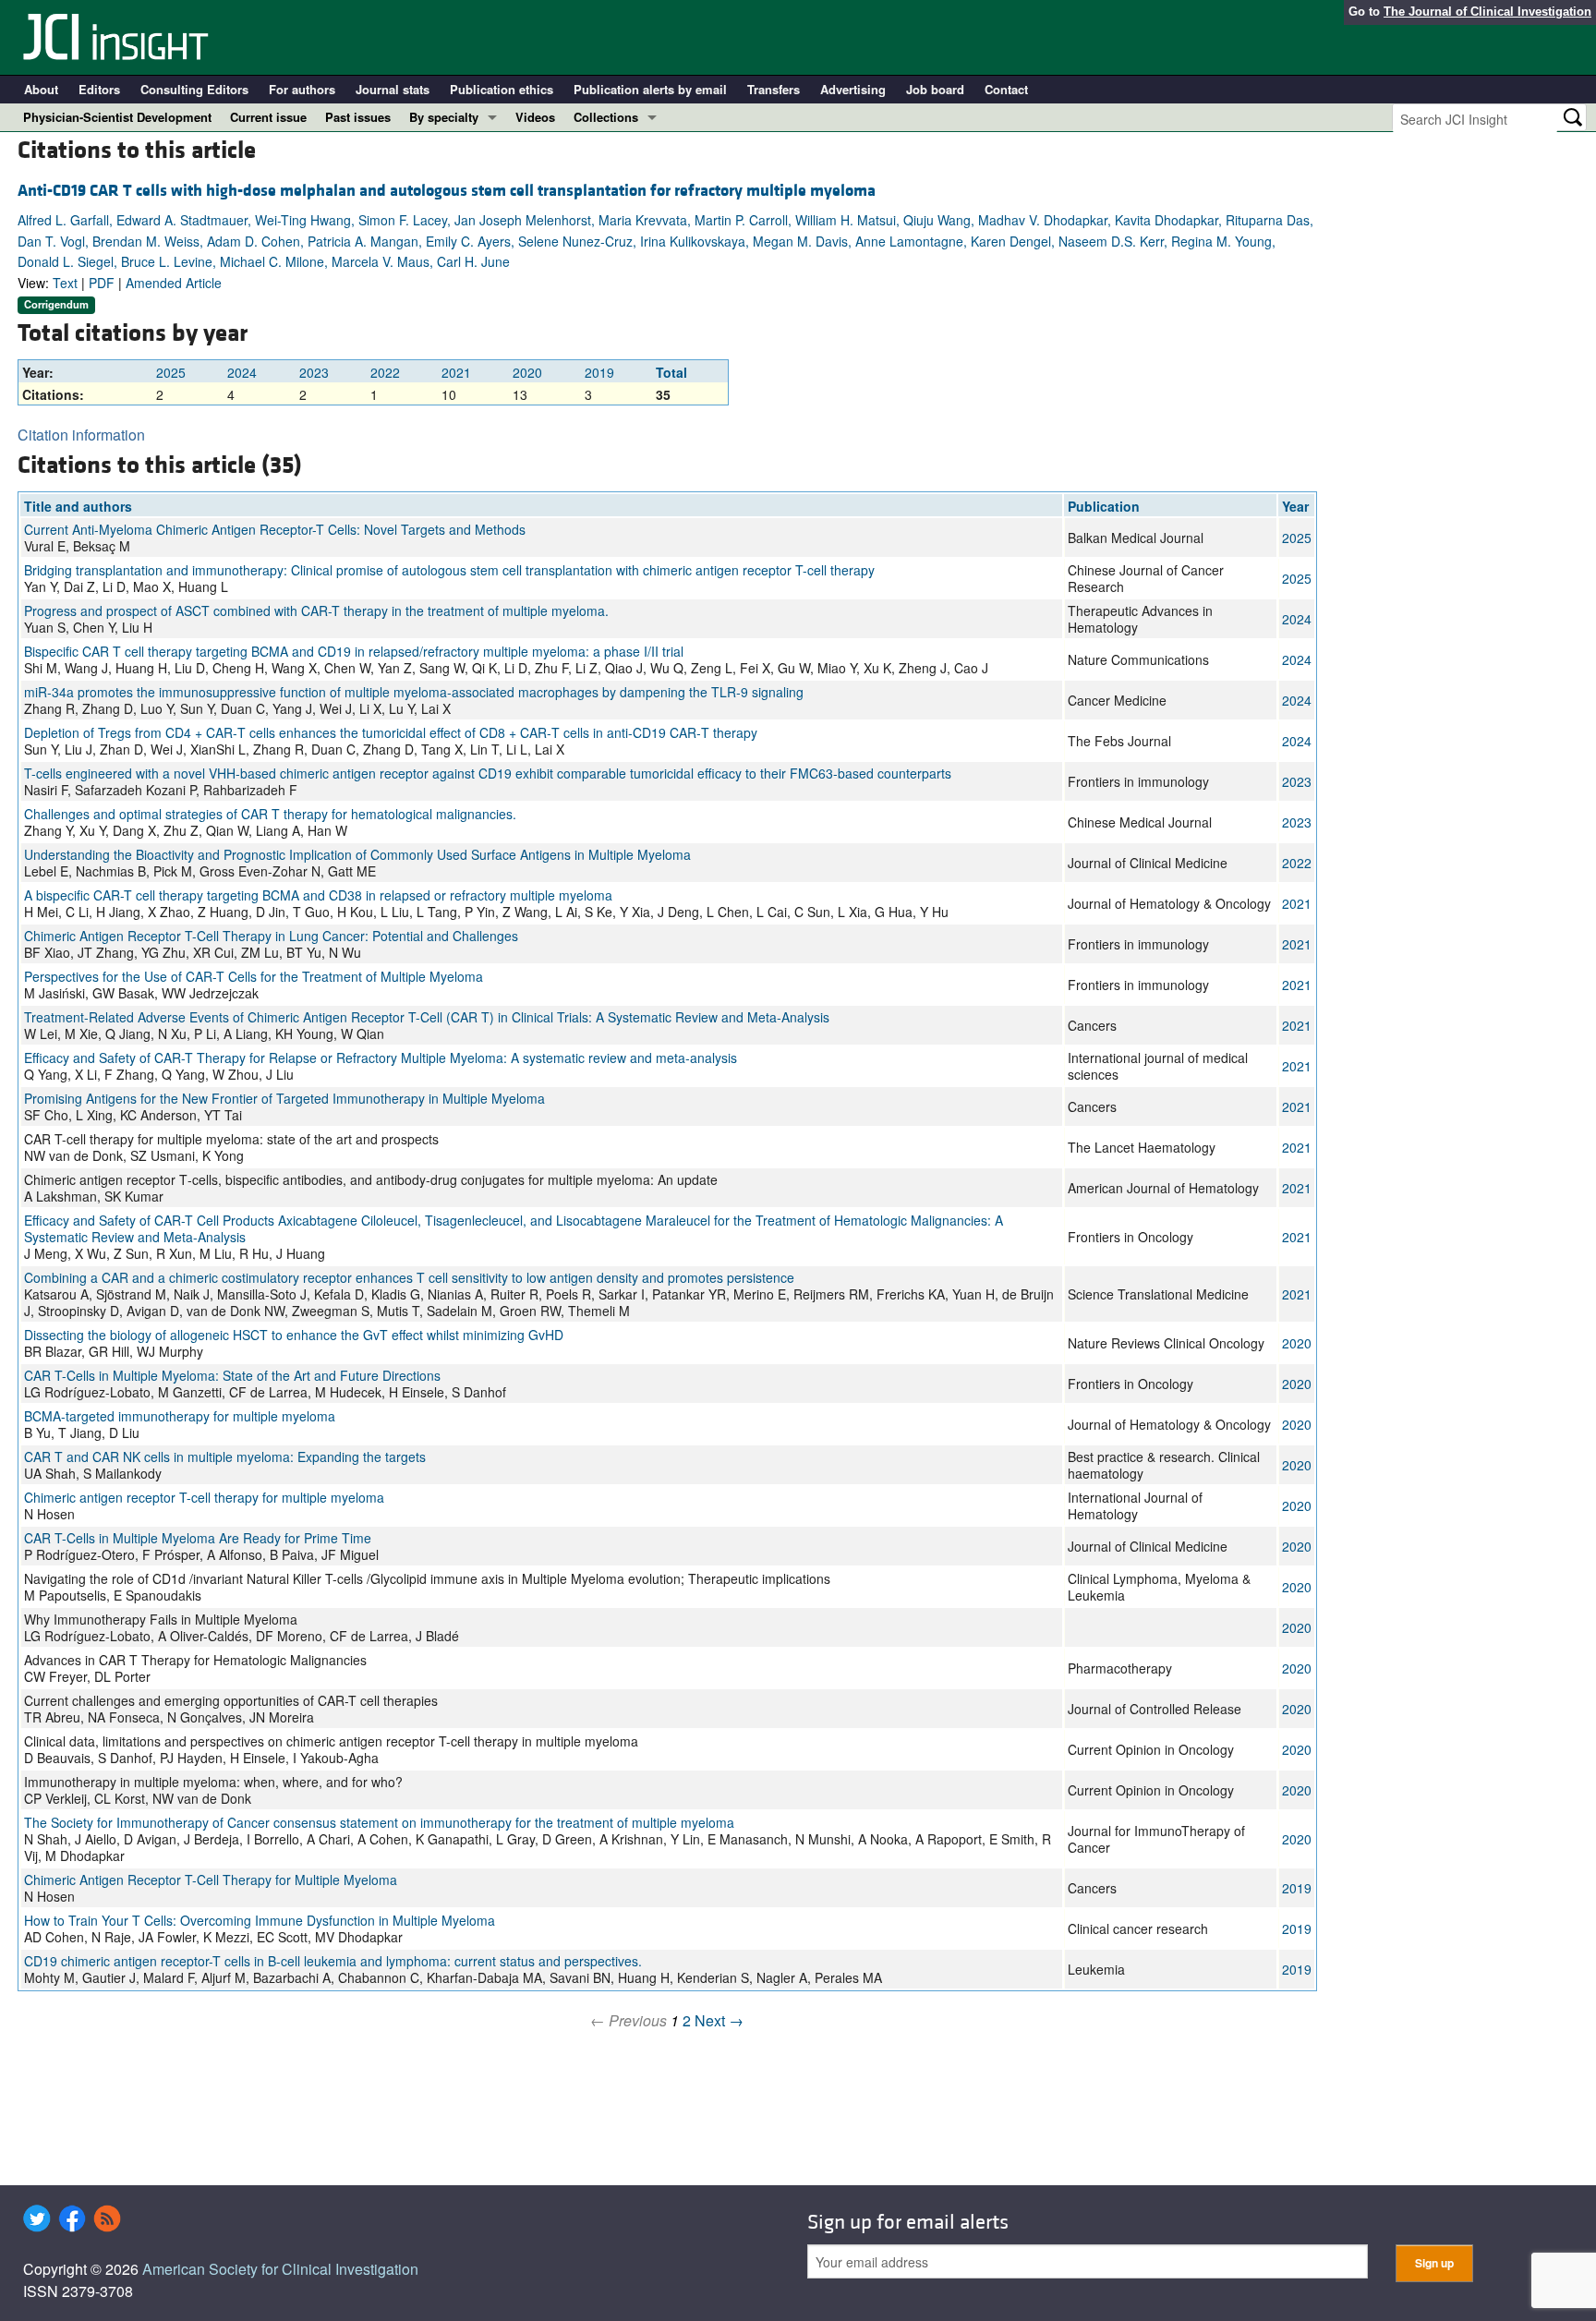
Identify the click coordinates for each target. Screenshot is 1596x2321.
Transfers (774, 89)
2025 (171, 372)
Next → (719, 2020)
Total (671, 372)
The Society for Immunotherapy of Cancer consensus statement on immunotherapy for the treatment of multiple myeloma (379, 1822)
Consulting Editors (194, 89)
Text (65, 283)
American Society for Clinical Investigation (280, 2269)
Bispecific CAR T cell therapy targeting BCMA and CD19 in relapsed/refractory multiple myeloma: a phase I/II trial (354, 651)
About (41, 89)
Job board (935, 89)
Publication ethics (502, 89)
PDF (102, 283)
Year (1295, 506)
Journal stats (393, 89)
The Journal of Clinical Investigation (1487, 12)
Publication (1104, 506)
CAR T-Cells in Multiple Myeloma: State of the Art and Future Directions (232, 1375)
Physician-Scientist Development (117, 117)
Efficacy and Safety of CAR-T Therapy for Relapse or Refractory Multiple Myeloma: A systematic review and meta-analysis (381, 1058)
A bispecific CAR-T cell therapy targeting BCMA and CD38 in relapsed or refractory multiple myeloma (318, 895)
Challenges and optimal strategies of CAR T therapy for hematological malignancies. (270, 814)
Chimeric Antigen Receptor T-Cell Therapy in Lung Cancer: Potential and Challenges (271, 936)
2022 (385, 372)
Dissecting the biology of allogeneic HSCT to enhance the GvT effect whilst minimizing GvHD (294, 1335)
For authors (302, 89)
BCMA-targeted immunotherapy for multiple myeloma (180, 1416)
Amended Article (174, 283)
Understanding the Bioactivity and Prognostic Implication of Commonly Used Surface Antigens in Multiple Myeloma (357, 854)
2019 (599, 372)
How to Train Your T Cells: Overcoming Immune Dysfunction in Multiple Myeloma (260, 1920)
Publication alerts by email (650, 89)
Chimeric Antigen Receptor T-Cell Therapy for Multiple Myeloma (211, 1880)
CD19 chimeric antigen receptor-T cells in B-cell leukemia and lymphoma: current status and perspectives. (333, 1961)
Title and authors (78, 506)
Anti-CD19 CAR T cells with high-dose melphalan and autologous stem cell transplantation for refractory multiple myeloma (447, 191)
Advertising (853, 89)
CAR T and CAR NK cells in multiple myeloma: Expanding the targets (225, 1457)
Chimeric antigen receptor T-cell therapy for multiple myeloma (204, 1497)
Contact (1006, 89)
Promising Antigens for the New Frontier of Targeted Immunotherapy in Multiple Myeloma (284, 1098)
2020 (527, 372)
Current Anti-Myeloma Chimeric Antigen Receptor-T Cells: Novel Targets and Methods (275, 529)
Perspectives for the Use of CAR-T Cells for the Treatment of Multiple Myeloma (254, 976)
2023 (314, 372)
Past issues (358, 117)
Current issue (268, 117)
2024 (242, 372)
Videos (535, 117)
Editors (99, 89)
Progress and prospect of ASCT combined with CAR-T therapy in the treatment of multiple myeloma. (316, 610)
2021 (456, 372)
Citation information (81, 435)
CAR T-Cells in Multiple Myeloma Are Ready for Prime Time (198, 1538)
